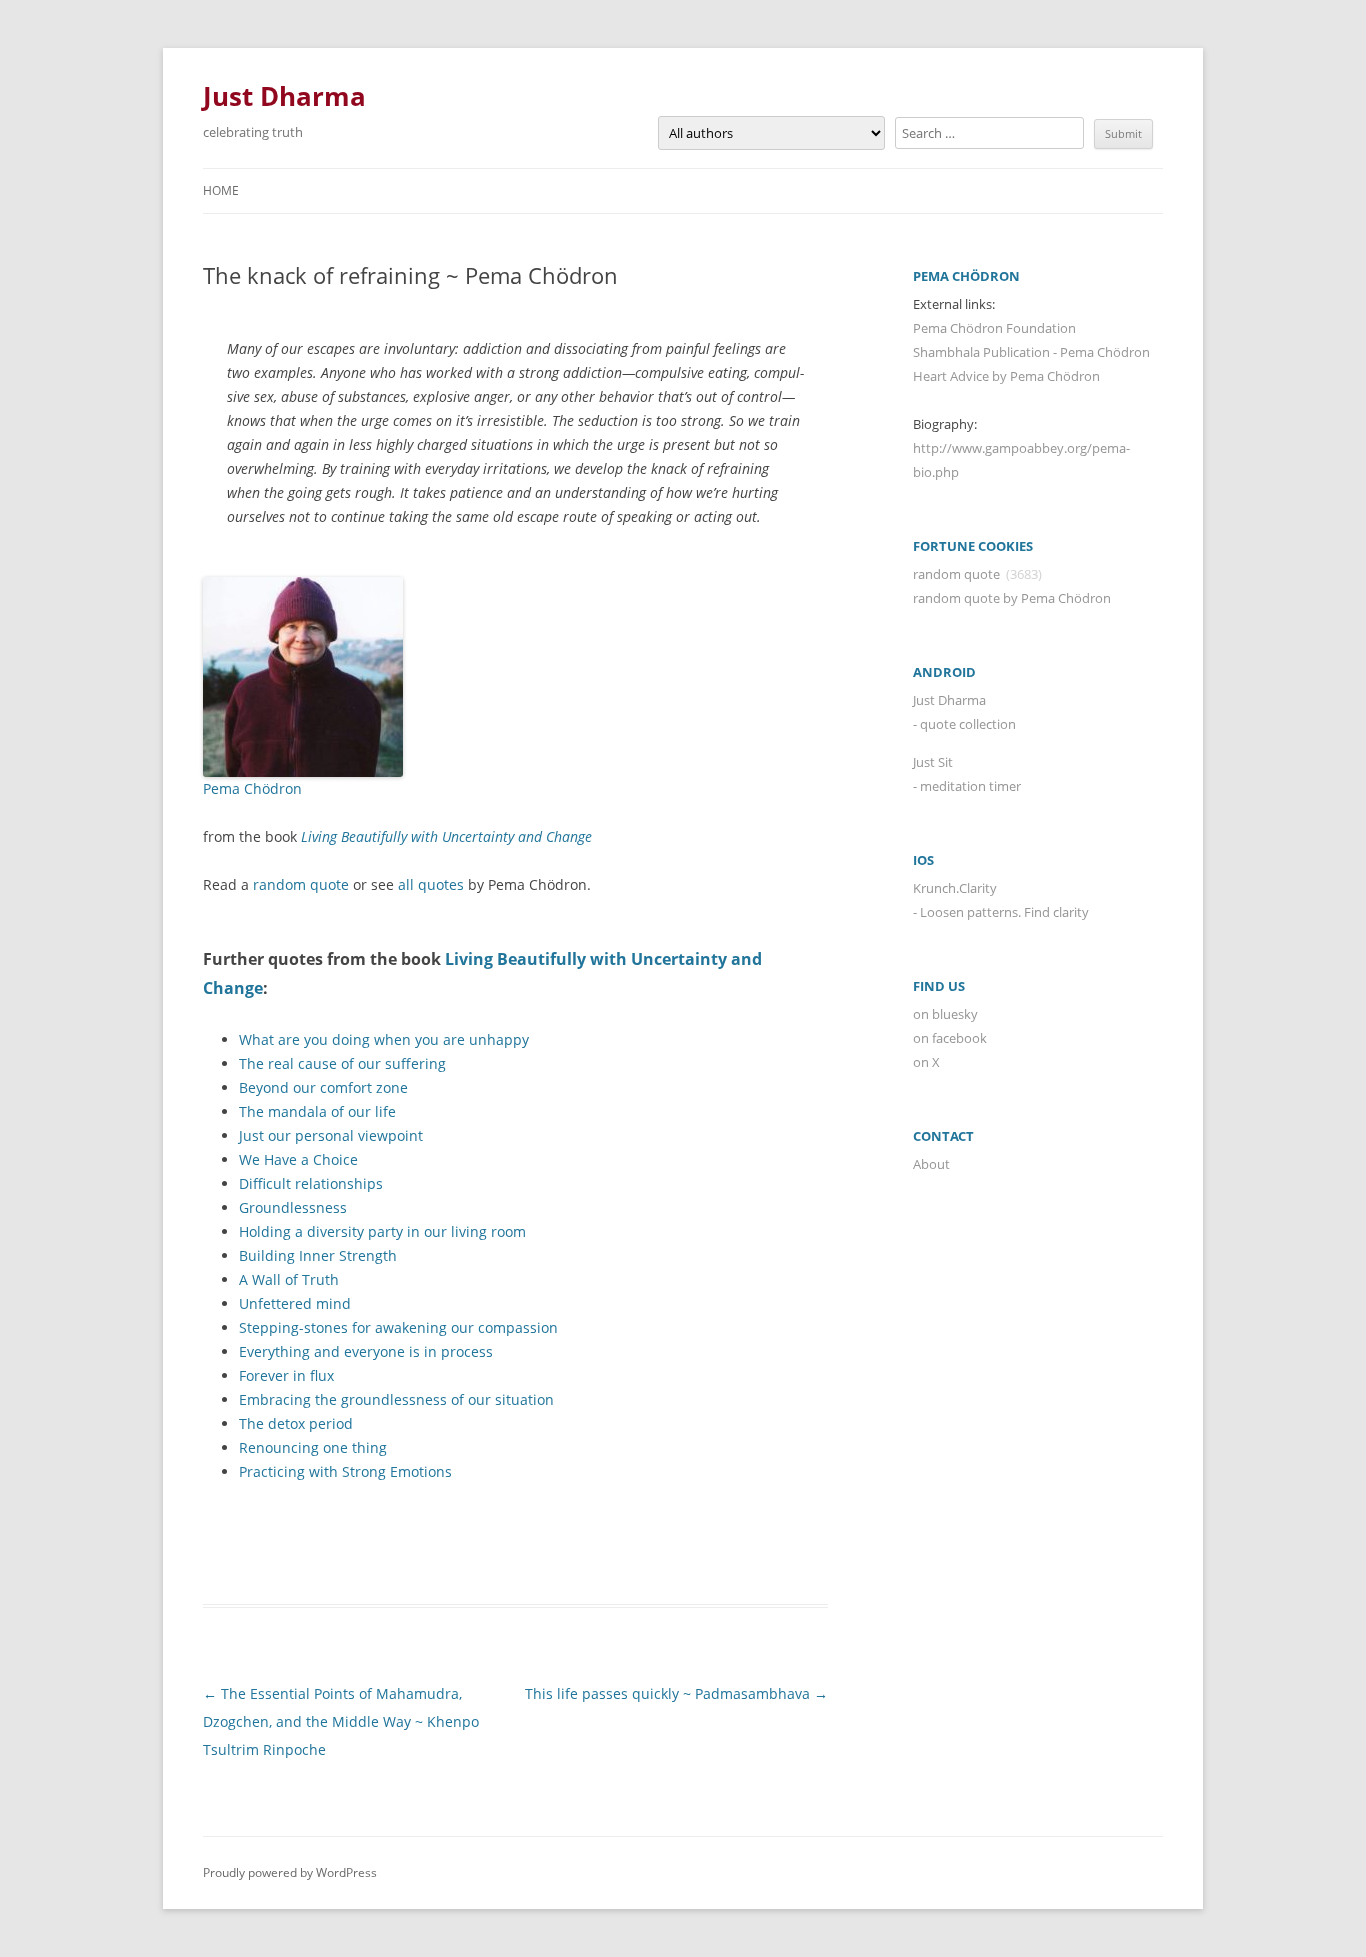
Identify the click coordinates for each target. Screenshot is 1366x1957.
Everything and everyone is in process (366, 1351)
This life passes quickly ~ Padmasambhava (676, 1693)
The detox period (296, 1423)
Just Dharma (284, 96)
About (931, 1164)
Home (221, 190)
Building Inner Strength (318, 1255)
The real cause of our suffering (342, 1063)
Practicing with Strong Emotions (345, 1471)
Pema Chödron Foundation (994, 328)
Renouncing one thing (313, 1447)
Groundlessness (293, 1207)
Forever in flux (286, 1375)
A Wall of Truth (289, 1279)
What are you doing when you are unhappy (384, 1039)
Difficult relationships (311, 1183)
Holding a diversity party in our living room (382, 1231)
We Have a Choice (298, 1159)
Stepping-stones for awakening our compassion (398, 1327)
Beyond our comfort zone (323, 1087)
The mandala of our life (317, 1111)
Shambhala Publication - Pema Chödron (1031, 352)
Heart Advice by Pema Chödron (1006, 376)
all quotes (431, 884)
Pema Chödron (252, 788)
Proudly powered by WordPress (290, 1872)
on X (926, 1062)
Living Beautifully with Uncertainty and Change (446, 836)
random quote (301, 884)
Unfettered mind (295, 1303)
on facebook (950, 1038)
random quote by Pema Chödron (1012, 598)
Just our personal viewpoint (331, 1135)
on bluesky (945, 1014)
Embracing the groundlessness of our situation (396, 1399)
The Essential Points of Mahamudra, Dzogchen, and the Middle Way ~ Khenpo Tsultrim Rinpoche (341, 1721)
